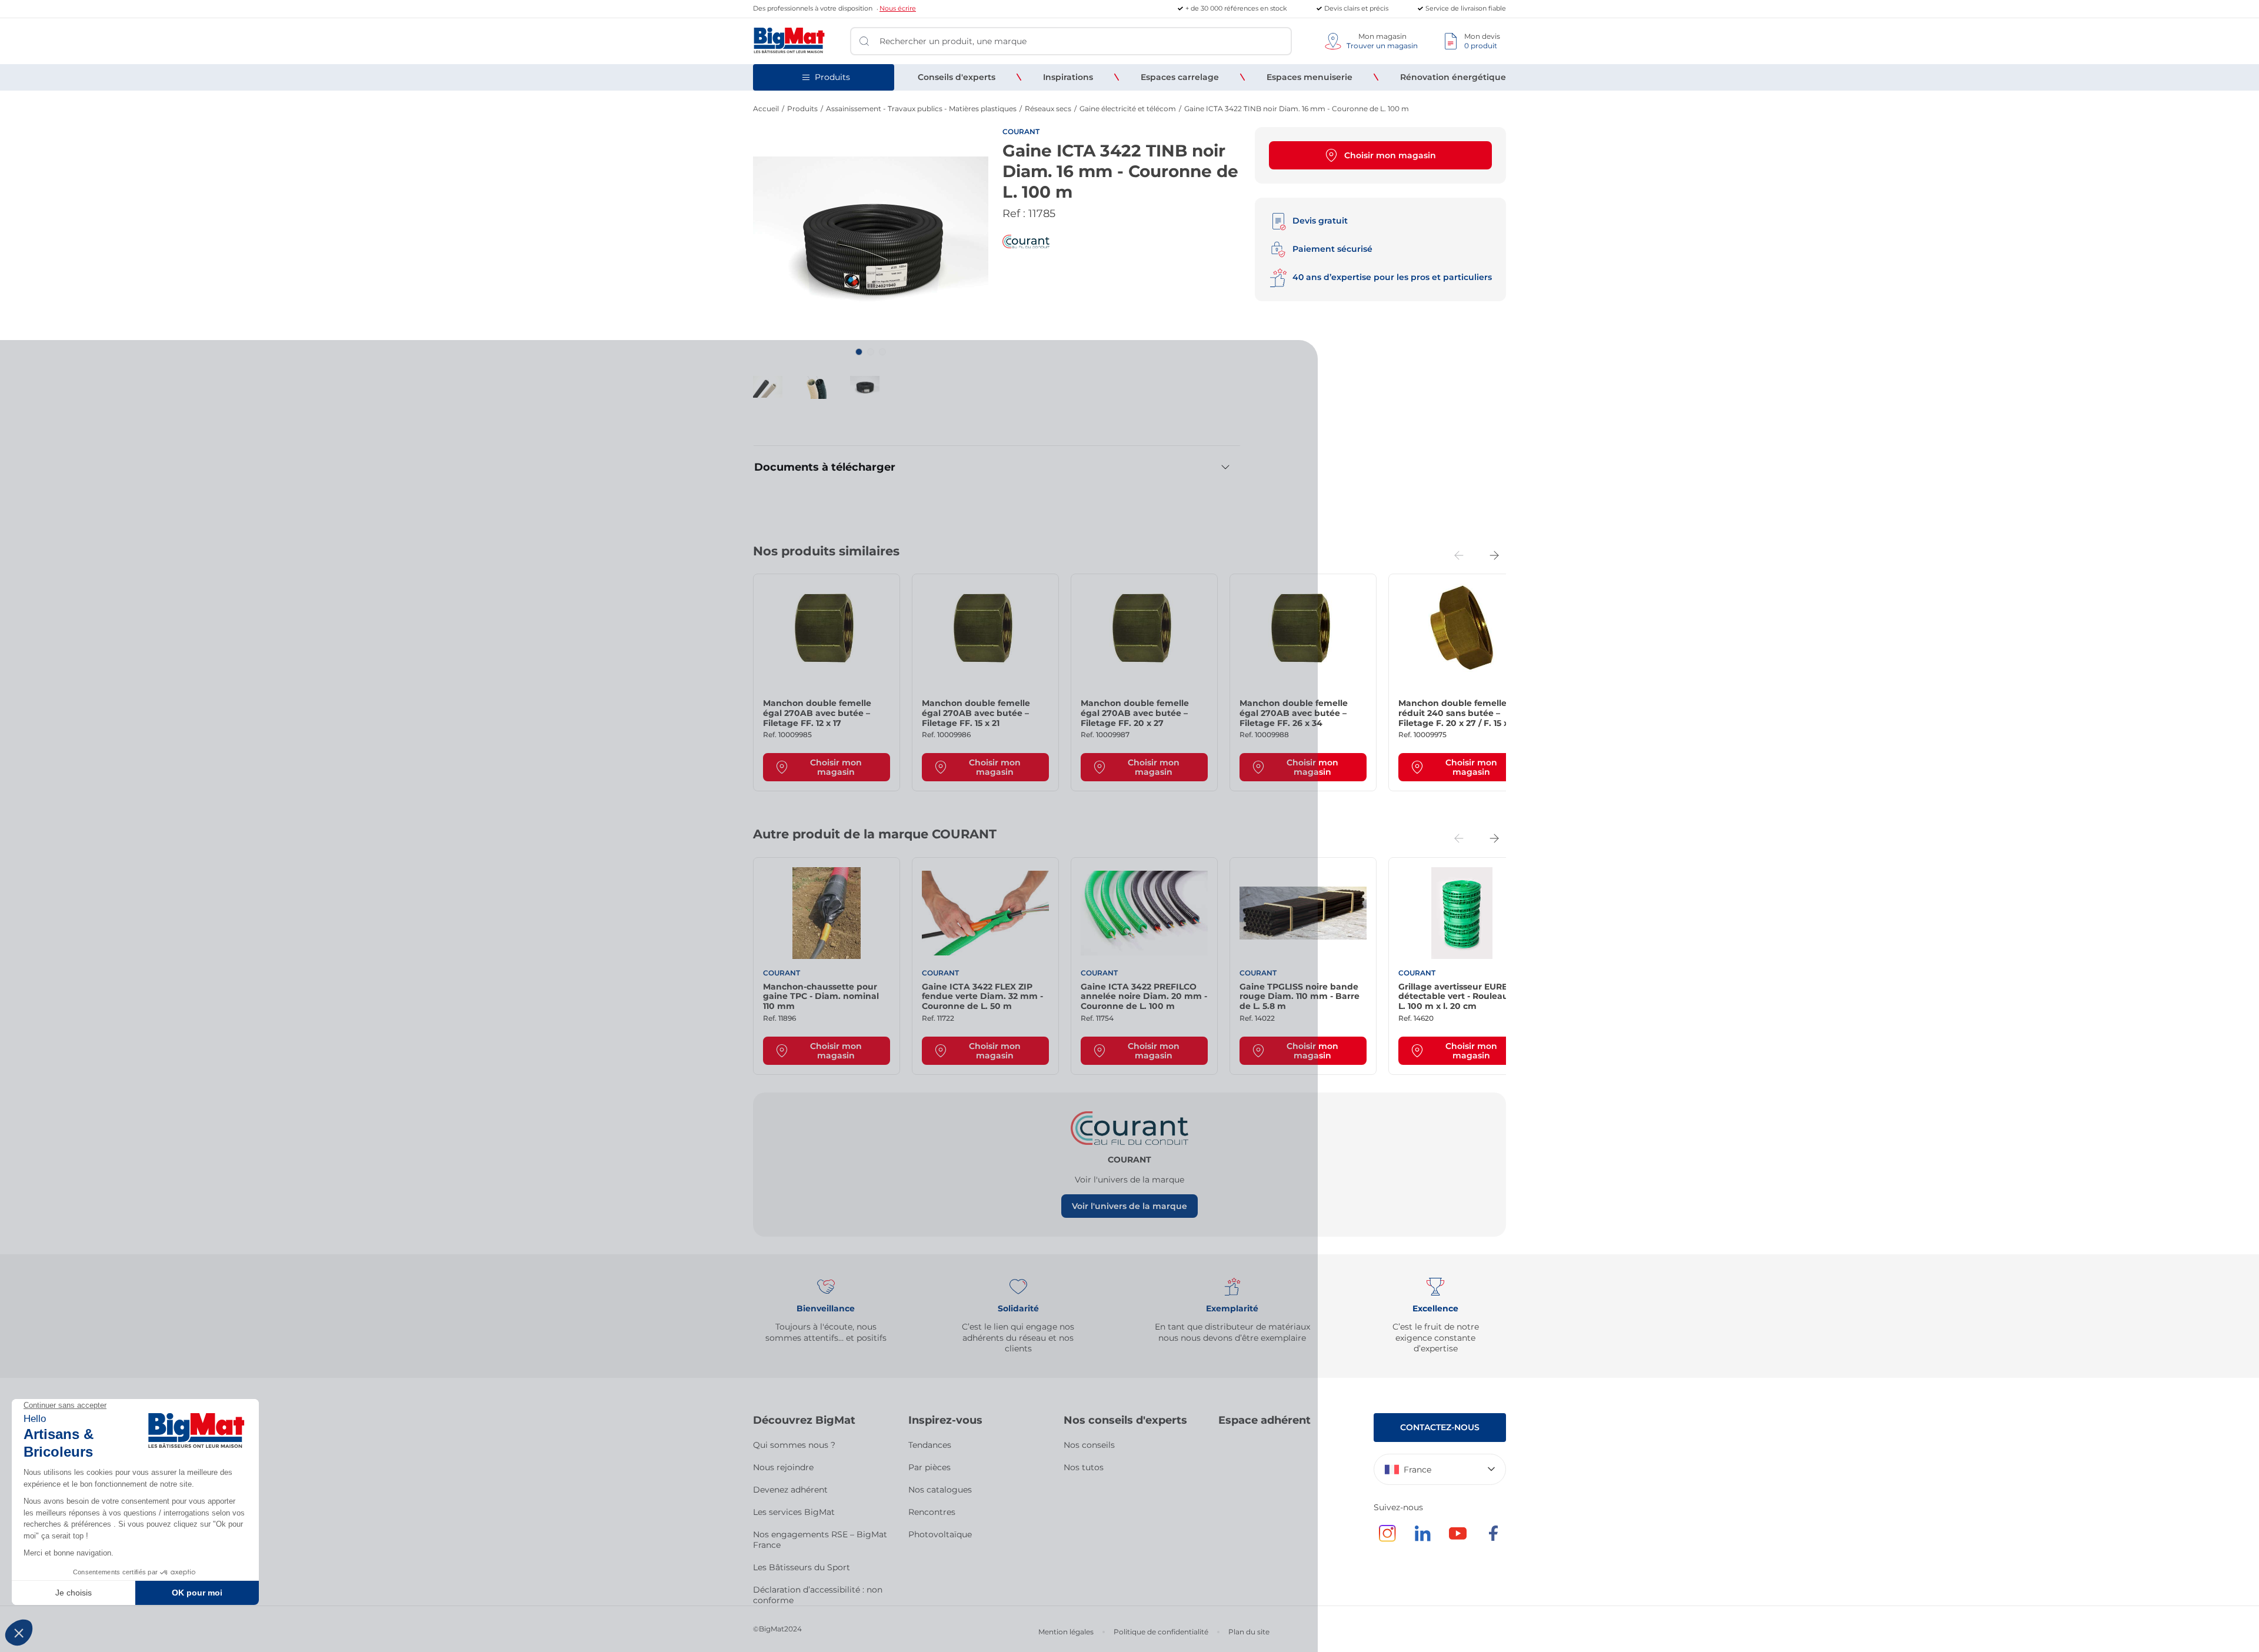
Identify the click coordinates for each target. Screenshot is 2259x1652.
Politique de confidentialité (1161, 1632)
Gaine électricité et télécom (1128, 109)
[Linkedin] (1422, 1539)
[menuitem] (957, 77)
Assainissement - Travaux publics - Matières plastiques (921, 109)
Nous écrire (898, 8)
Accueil (766, 109)
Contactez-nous (1440, 1427)
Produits (802, 109)
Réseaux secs (1048, 109)
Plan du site (1249, 1632)
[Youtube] (1458, 1539)
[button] (859, 352)
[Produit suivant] (1494, 555)
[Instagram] (1387, 1539)
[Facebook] (1493, 1539)
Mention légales (1066, 1632)
